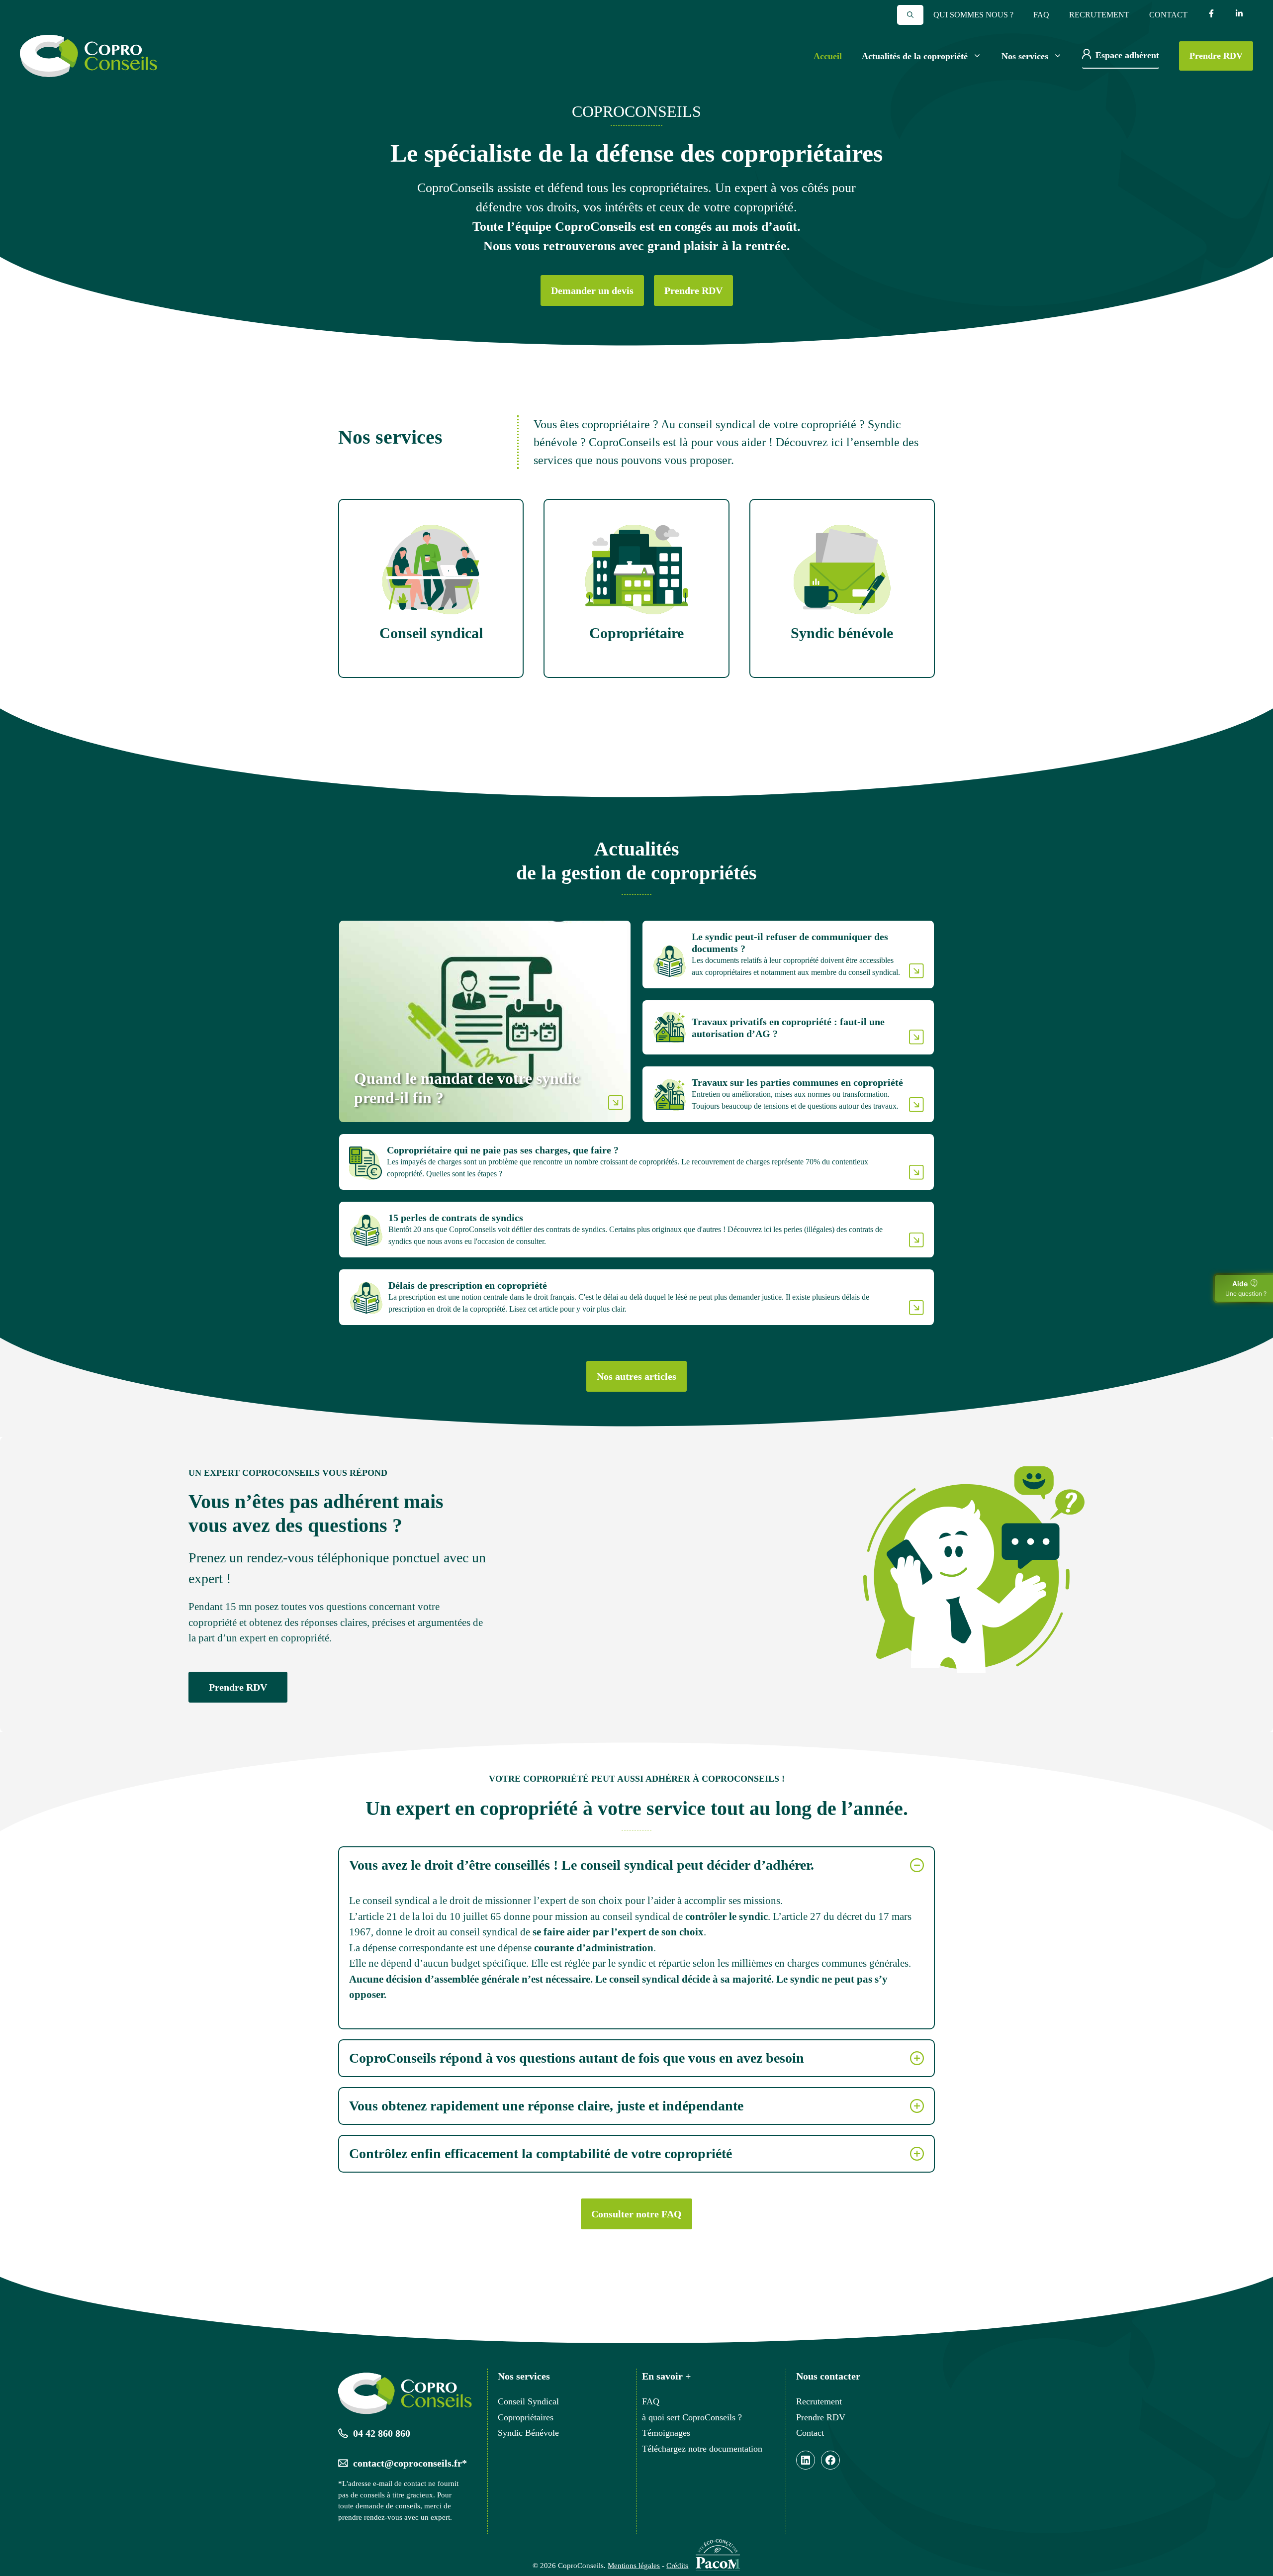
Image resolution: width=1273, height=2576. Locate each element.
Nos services (1025, 56)
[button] (910, 15)
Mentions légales (634, 2566)
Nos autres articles (636, 1376)
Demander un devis (592, 290)
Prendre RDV (1216, 56)
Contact (1168, 15)
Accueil (828, 56)
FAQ (1041, 15)
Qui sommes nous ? (973, 15)
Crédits (677, 2566)
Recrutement (1099, 15)
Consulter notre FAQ (636, 2214)
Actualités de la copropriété (915, 56)
